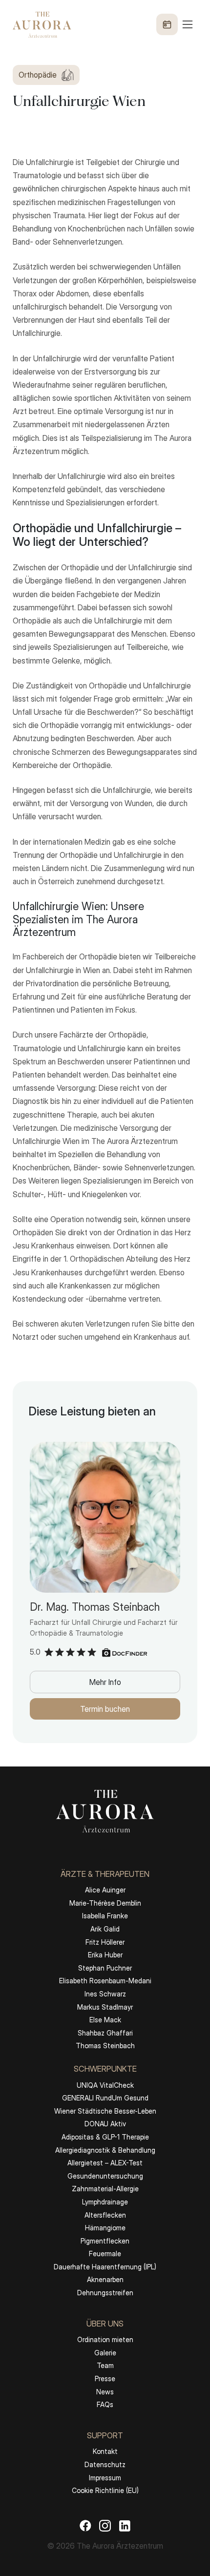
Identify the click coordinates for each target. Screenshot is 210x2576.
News (105, 2392)
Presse (105, 2379)
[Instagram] (105, 2525)
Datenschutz (105, 2464)
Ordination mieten (105, 2339)
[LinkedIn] (125, 2525)
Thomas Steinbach (105, 2046)
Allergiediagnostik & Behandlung (105, 2150)
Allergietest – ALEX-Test (105, 2163)
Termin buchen (105, 1709)
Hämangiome (105, 2228)
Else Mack (105, 2020)
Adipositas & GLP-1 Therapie (105, 2137)
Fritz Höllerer (105, 1942)
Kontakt (105, 2451)
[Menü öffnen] (175, 24)
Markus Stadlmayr (105, 2007)
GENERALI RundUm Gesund (105, 2098)
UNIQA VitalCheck (105, 2085)
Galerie (105, 2353)
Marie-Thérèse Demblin (105, 1903)
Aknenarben (105, 2279)
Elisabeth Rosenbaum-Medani (105, 1981)
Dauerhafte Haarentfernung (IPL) (105, 2267)
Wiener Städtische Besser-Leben (105, 2111)
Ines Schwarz (105, 1994)
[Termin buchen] (167, 24)
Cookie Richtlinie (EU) (105, 2490)
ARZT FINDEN (105, 2548)
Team (105, 2365)
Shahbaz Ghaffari (105, 2033)
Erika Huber (105, 1955)
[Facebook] (85, 2525)
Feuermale (105, 2254)
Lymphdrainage (105, 2202)
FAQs (105, 2404)
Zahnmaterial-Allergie (105, 2189)
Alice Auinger (105, 1890)
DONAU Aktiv (105, 2124)
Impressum (105, 2478)
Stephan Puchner (105, 1968)
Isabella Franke (105, 1916)
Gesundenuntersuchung (105, 2176)
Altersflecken (105, 2215)
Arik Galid (105, 1929)
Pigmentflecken (105, 2241)
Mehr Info (105, 1682)
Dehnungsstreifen (105, 2293)
